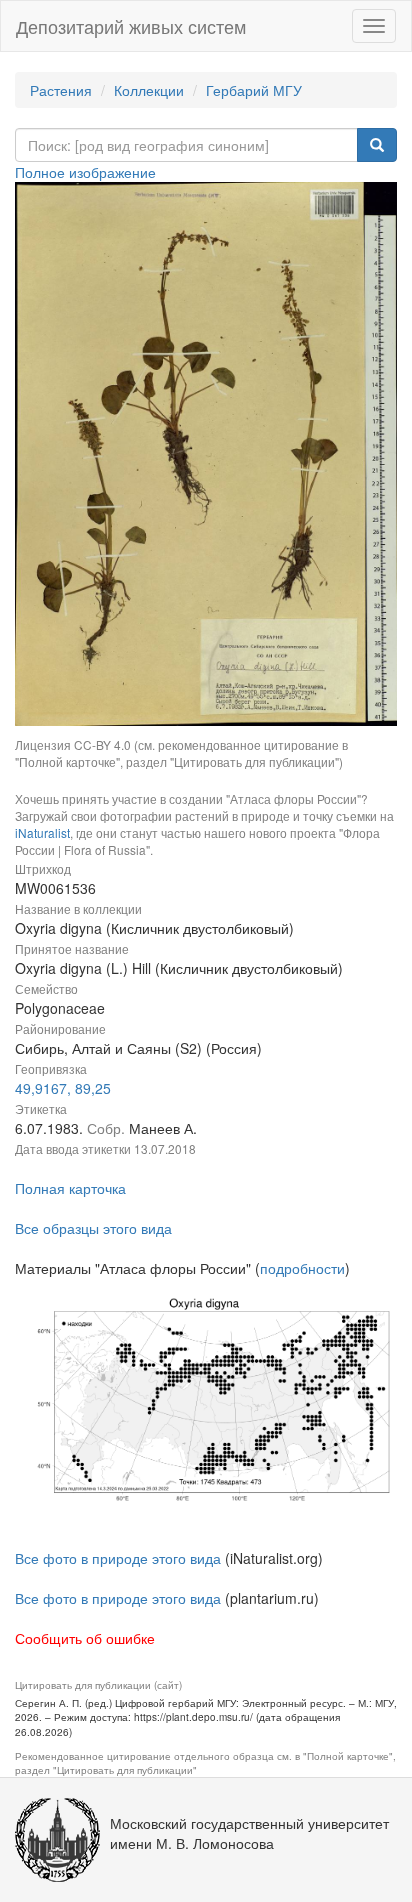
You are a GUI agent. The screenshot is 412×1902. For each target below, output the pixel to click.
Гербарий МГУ (254, 90)
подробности (302, 1268)
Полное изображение (85, 172)
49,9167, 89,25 (63, 1088)
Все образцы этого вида (93, 1228)
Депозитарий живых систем (131, 26)
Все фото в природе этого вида (118, 1558)
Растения (61, 90)
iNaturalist (42, 832)
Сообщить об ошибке (85, 1638)
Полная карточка (70, 1188)
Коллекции (149, 90)
